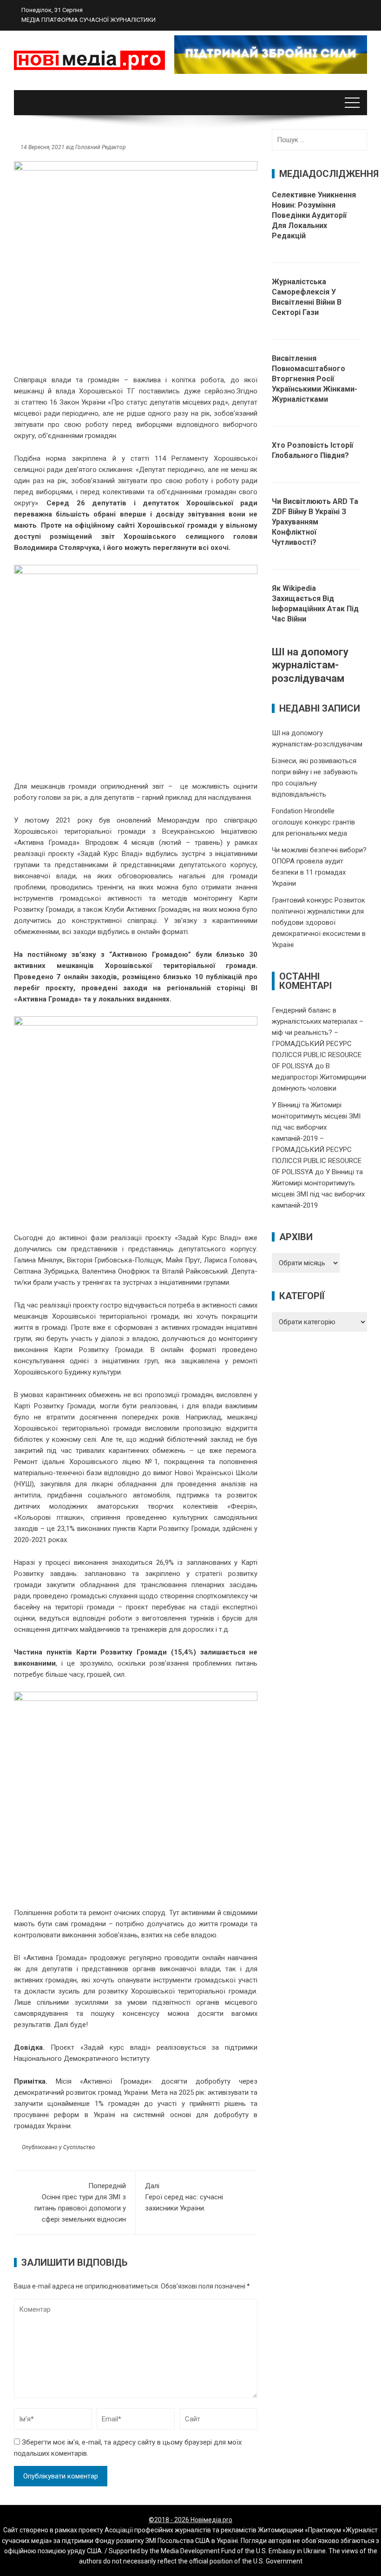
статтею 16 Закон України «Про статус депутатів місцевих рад (122, 402)
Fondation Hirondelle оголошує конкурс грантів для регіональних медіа (313, 822)
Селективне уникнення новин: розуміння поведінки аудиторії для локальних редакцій (314, 215)
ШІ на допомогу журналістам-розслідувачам (310, 665)
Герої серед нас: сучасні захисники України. (184, 2197)
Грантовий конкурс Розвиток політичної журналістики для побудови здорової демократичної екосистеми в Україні (319, 922)
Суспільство (79, 2147)
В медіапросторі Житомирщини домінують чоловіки (319, 1077)
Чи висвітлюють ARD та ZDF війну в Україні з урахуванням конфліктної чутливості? (315, 522)
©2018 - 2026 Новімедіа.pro (190, 2520)
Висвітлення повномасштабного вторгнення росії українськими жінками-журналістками (315, 379)
